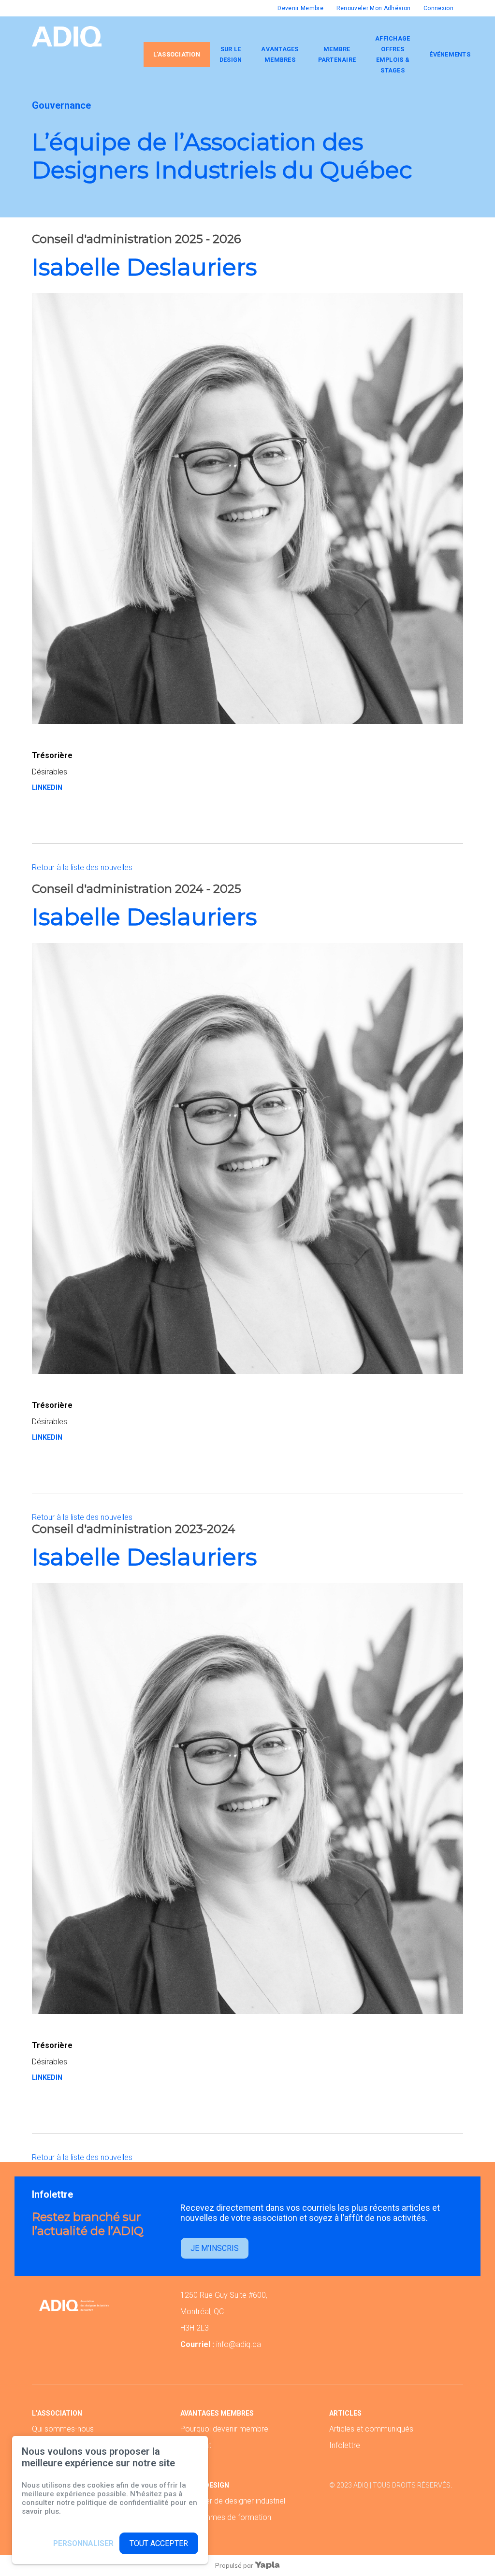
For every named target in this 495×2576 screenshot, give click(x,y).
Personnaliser (83, 2543)
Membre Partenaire (337, 54)
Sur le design (231, 54)
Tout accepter (159, 2543)
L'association (177, 54)
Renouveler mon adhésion (374, 8)
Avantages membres (280, 54)
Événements (450, 54)
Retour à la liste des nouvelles (82, 867)
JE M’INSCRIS (215, 2248)
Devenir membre (300, 8)
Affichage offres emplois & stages (393, 54)
